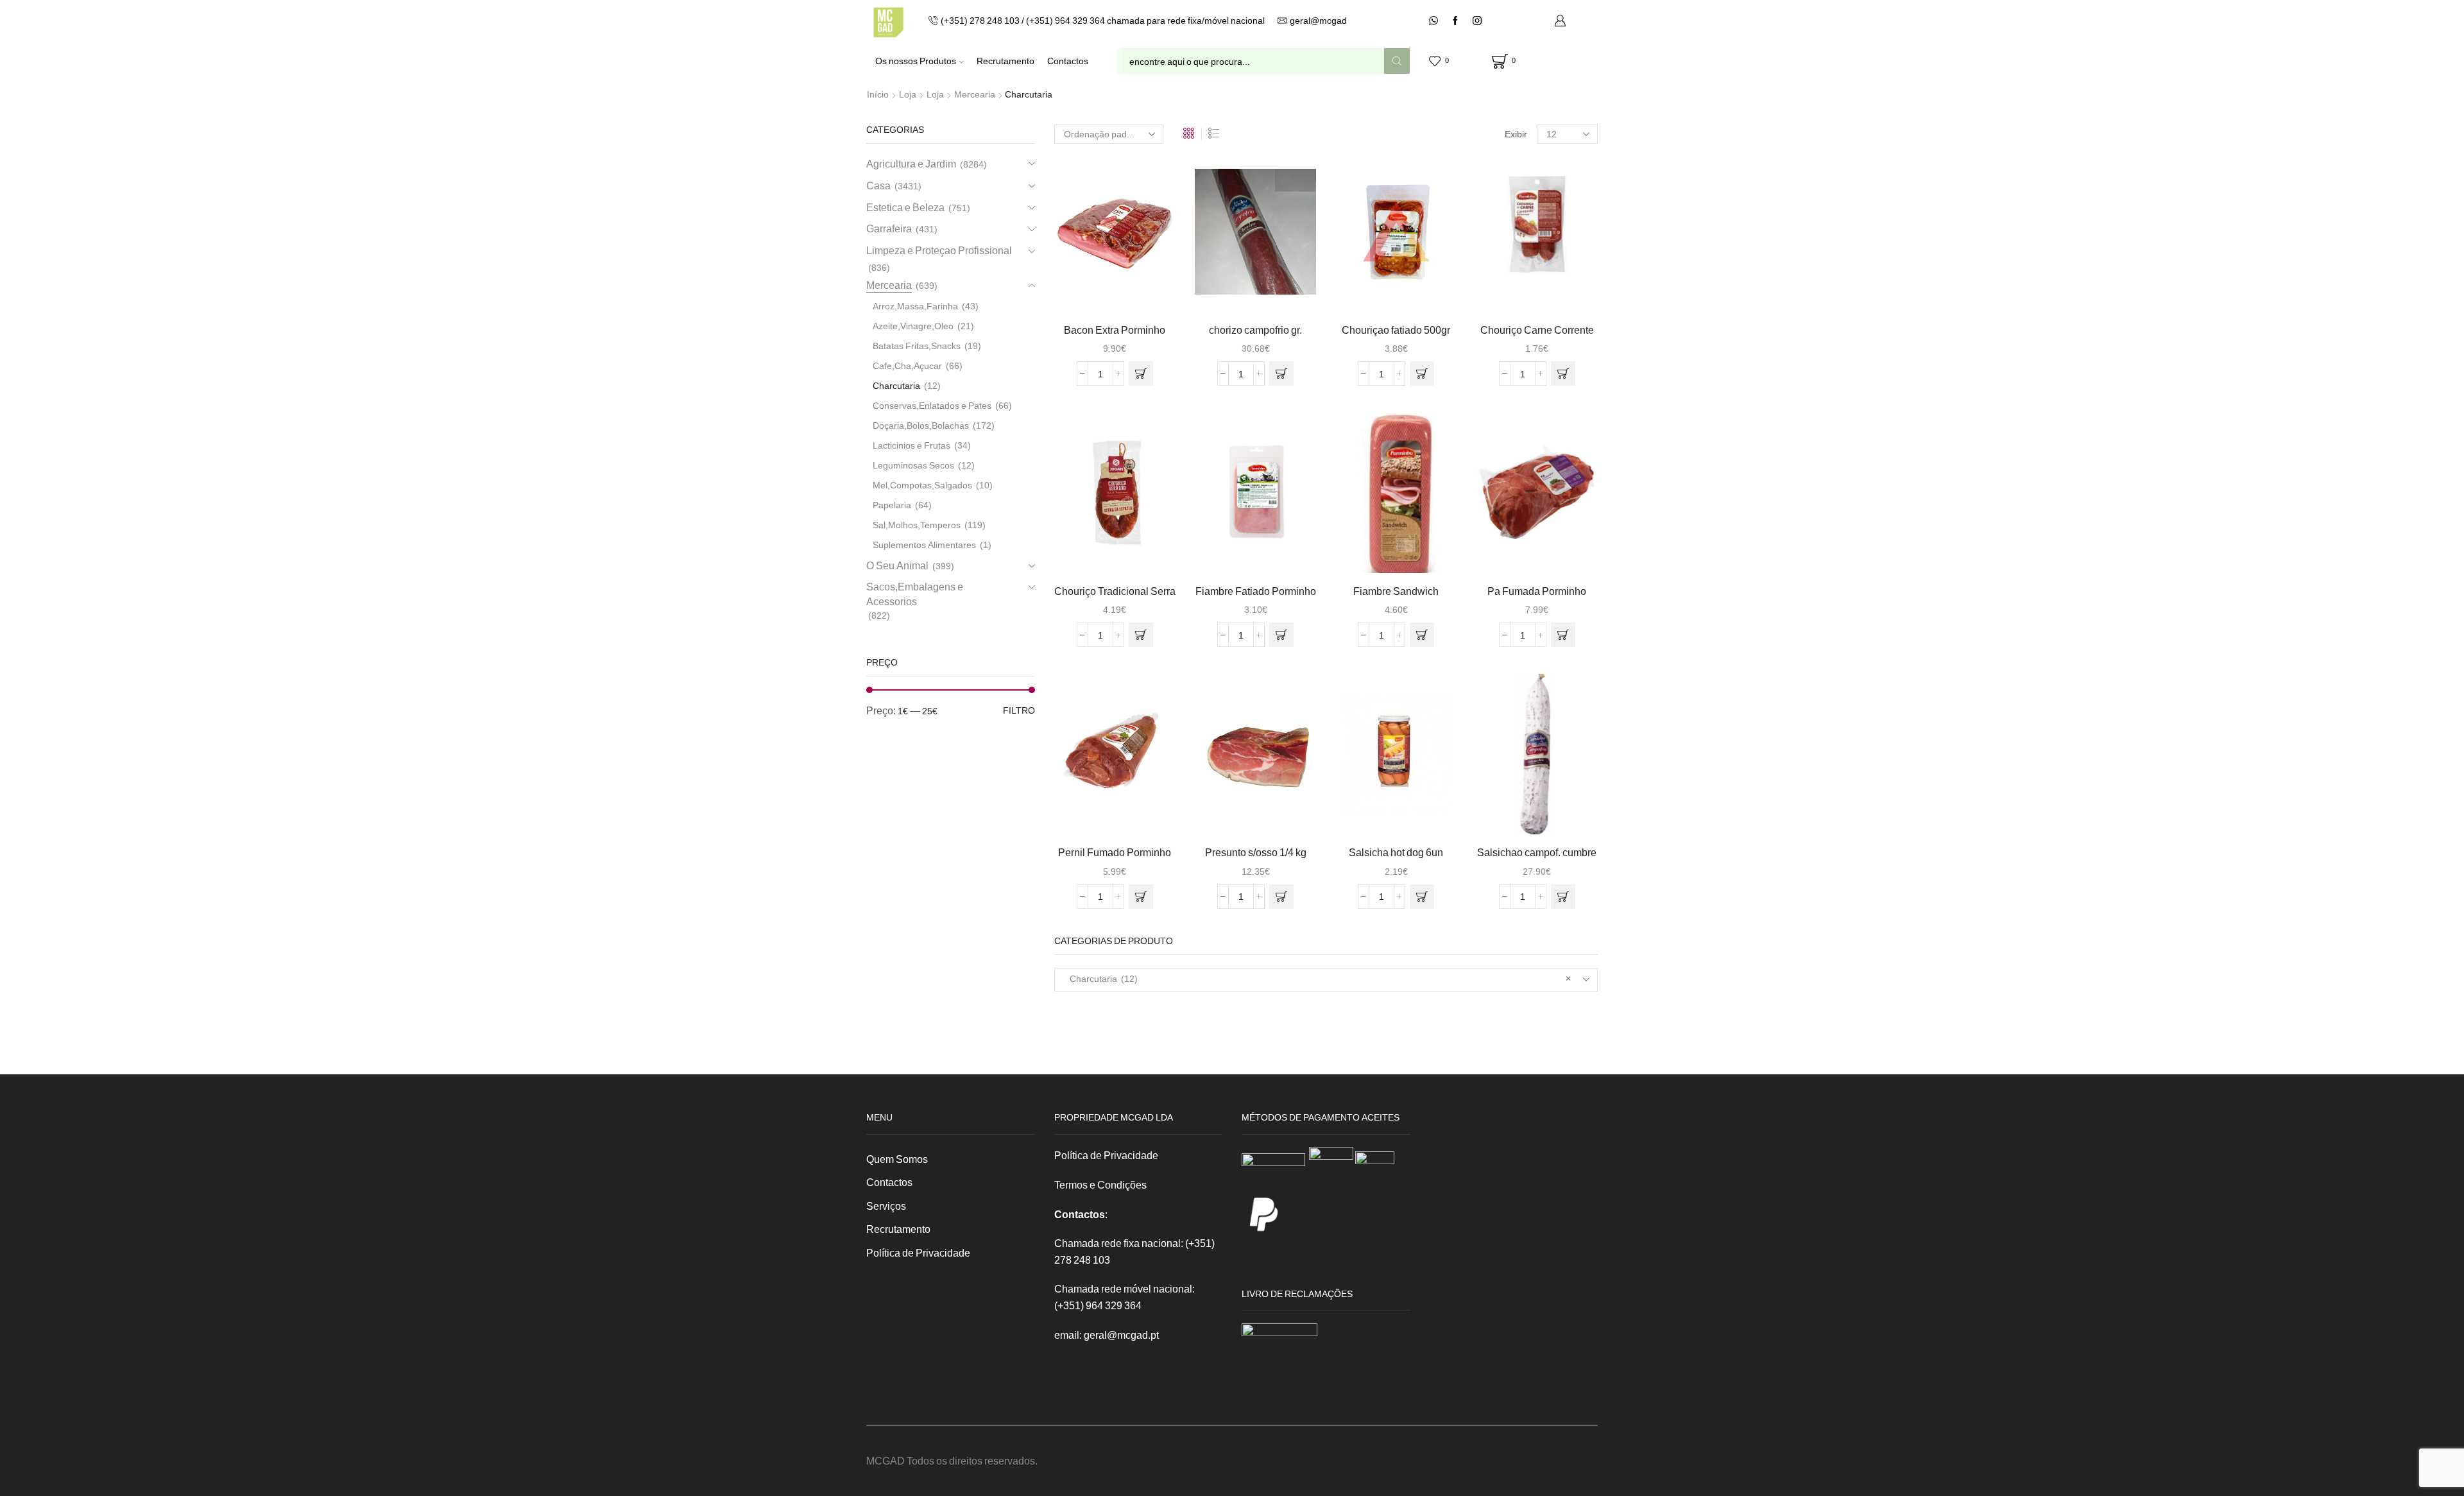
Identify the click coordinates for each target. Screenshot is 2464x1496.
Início (878, 94)
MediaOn (1575, 1460)
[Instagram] (1477, 21)
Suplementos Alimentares (924, 545)
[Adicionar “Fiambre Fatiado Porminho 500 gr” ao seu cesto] (1281, 635)
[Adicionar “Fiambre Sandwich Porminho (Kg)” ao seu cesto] (1422, 635)
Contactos (1068, 61)
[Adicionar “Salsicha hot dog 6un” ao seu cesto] (1422, 897)
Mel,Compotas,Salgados (922, 485)
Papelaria (892, 505)
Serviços (886, 1206)
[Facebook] (1455, 21)
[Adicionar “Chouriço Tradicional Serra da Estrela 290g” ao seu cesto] (1141, 635)
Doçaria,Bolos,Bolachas (921, 425)
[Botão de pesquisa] (1397, 61)
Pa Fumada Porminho (1537, 591)
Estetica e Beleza (905, 207)
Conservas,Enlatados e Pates (932, 405)
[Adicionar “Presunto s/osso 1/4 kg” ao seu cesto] (1281, 897)
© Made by (1529, 1460)
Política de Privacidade (918, 1252)
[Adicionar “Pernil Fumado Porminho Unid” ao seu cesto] (1141, 897)
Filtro (1019, 710)
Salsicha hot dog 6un (1396, 852)
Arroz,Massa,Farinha (915, 306)
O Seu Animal (897, 565)
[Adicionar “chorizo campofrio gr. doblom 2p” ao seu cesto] (1281, 374)
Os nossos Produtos (916, 61)
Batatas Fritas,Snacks (917, 346)
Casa (878, 185)
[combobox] (1326, 980)
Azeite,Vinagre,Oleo (913, 326)
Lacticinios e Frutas (911, 445)
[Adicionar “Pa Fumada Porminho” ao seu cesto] (1563, 635)
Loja (908, 94)
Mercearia (975, 94)
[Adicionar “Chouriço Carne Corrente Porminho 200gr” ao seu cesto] (1563, 374)
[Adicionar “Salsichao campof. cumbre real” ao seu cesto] (1563, 897)
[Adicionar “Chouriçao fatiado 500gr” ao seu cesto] (1422, 374)
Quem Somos (897, 1159)
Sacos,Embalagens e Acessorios (915, 594)
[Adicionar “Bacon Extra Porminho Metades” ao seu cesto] (1141, 374)
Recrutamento (1005, 61)
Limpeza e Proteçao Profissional (939, 250)
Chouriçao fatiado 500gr (1396, 330)
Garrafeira (889, 228)
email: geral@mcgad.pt (1107, 1335)
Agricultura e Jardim (911, 163)
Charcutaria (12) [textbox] (1318, 978)
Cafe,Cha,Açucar (907, 365)
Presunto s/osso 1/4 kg (1256, 852)
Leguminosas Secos (913, 465)
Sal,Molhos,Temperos (917, 525)
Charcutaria (896, 385)
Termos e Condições (1100, 1184)
